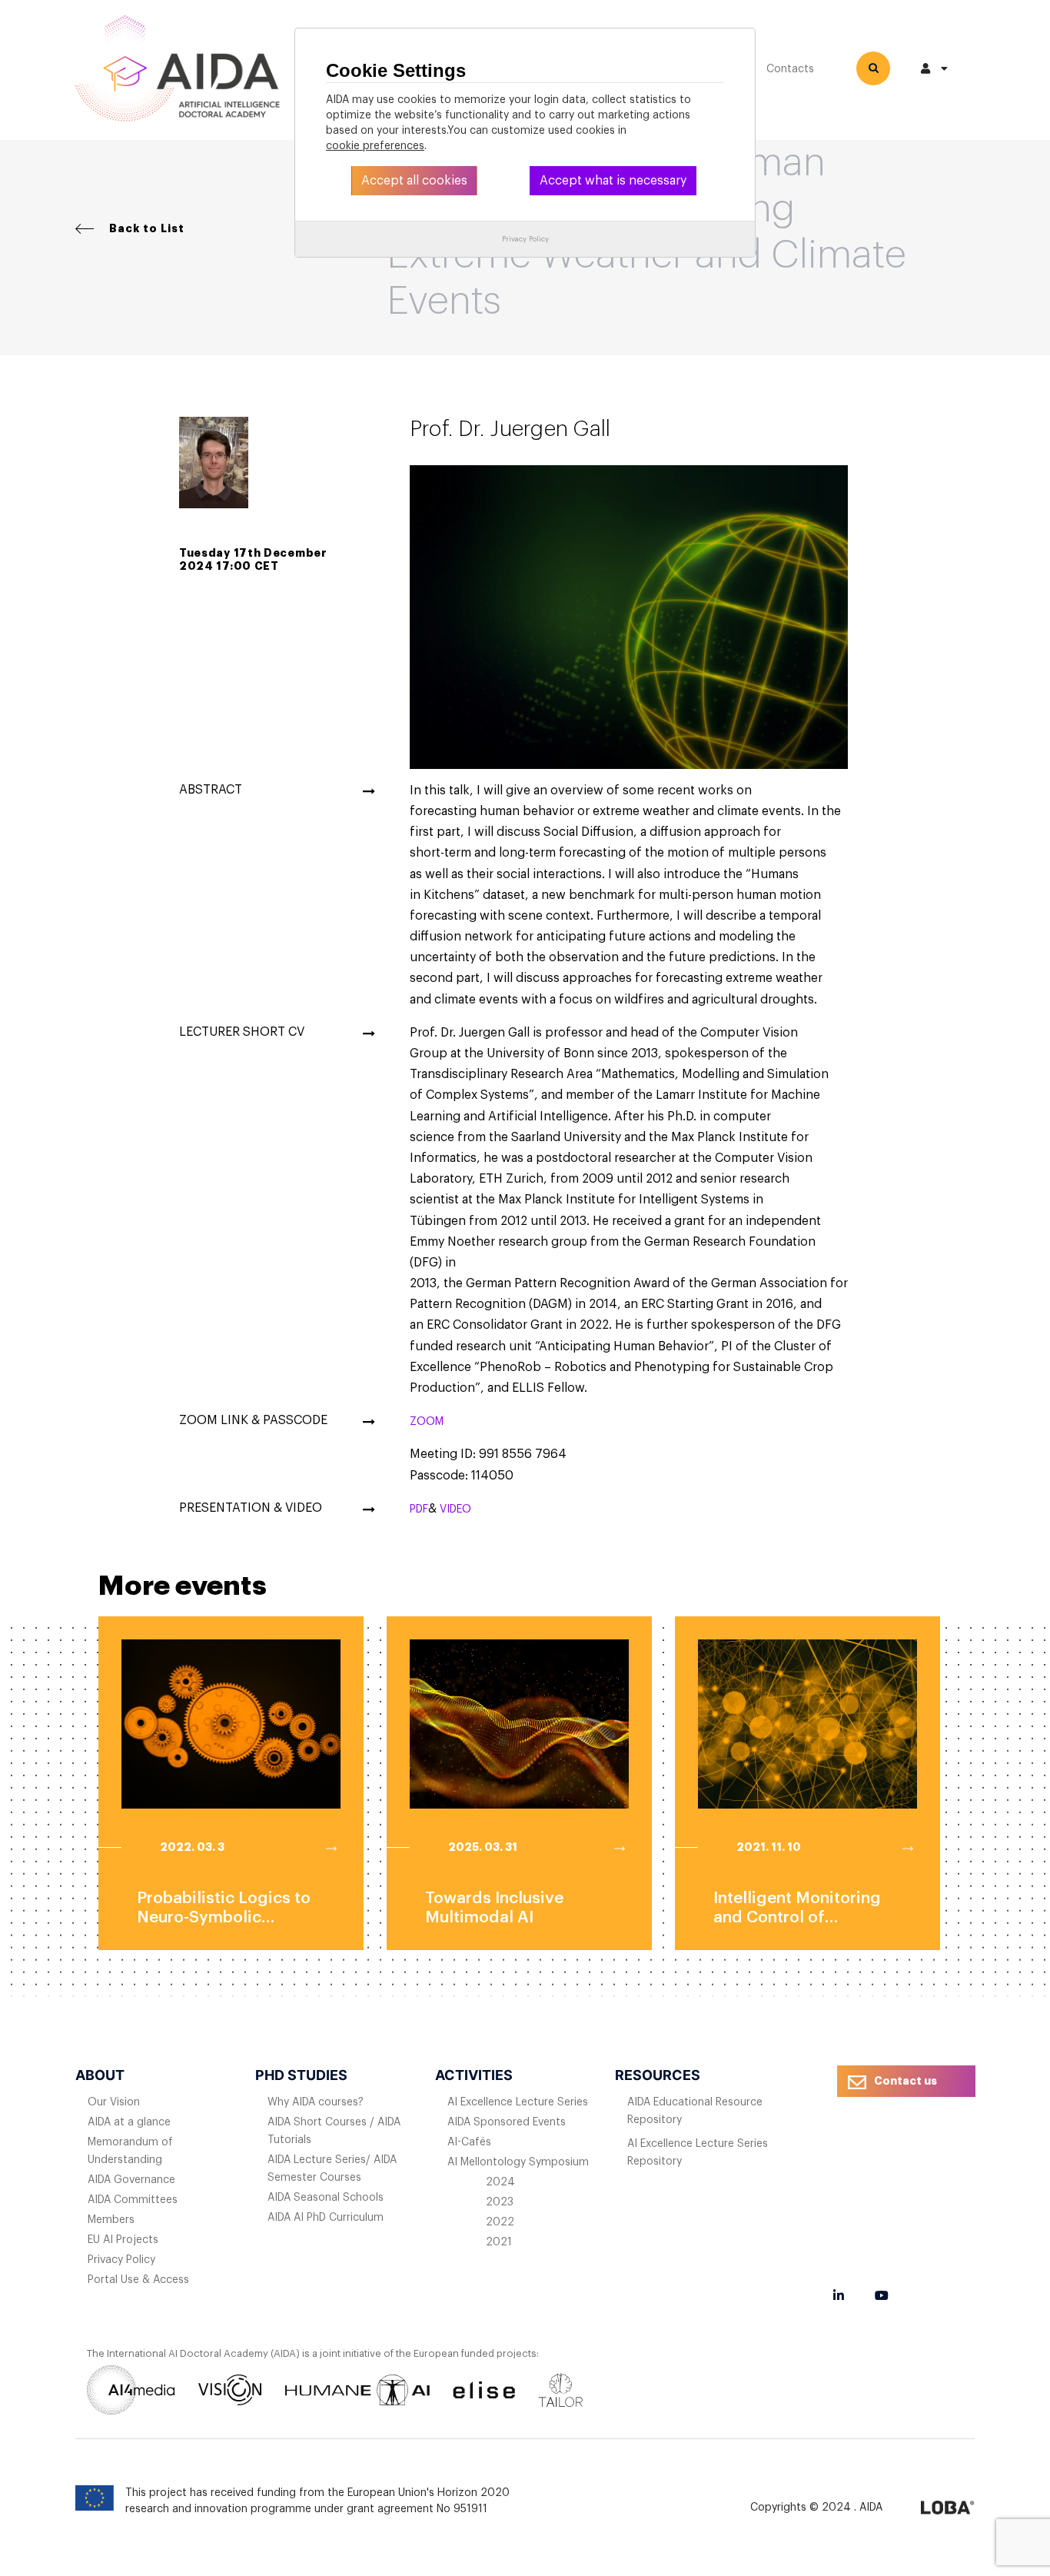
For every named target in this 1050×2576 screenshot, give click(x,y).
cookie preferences (375, 146)
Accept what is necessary (613, 181)
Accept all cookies (414, 181)
